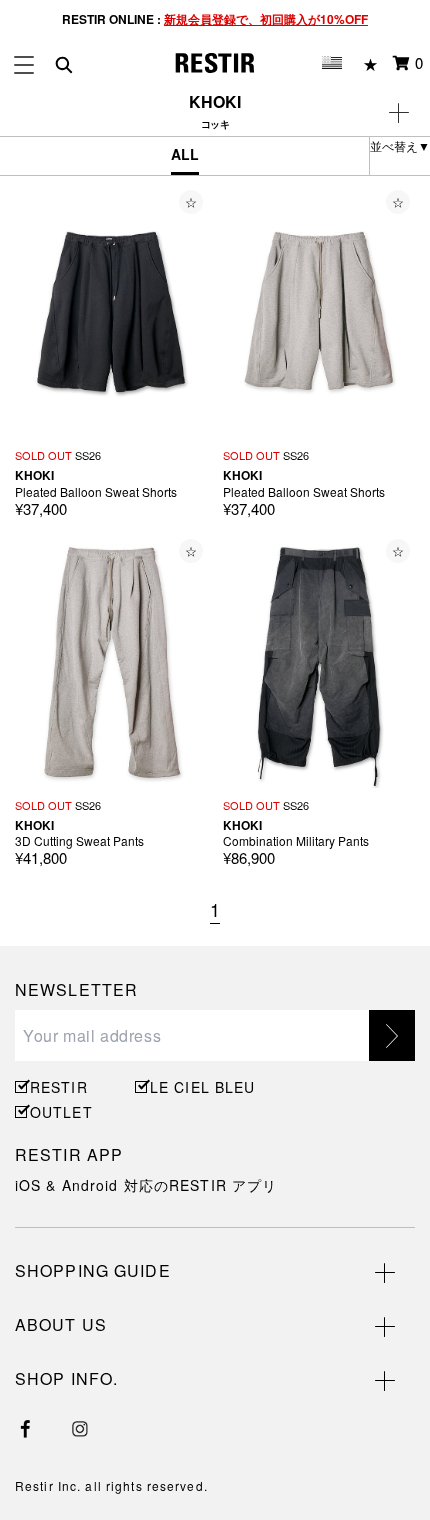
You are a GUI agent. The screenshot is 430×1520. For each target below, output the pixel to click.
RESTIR (59, 1087)
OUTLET (61, 1112)
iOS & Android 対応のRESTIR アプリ (146, 1185)
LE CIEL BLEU (200, 1087)
